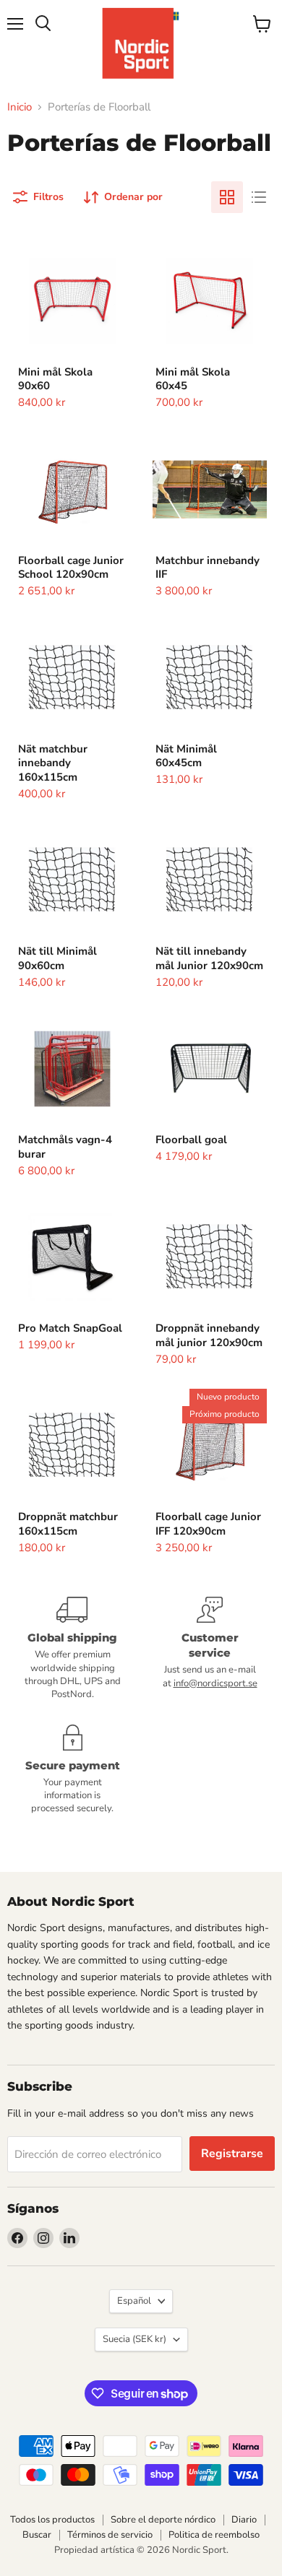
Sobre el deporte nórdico (163, 2520)
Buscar (37, 2535)
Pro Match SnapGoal (70, 1328)
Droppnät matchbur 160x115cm (68, 1524)
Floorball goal (191, 1140)
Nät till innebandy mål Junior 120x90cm (209, 958)
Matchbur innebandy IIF (208, 568)
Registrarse (232, 2154)
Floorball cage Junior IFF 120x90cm (208, 1524)
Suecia (134, 2339)
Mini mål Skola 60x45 (193, 379)
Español (134, 2301)
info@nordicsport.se (215, 1683)
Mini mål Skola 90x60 (55, 379)
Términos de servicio (110, 2535)
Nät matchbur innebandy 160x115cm (53, 763)
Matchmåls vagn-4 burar (65, 1147)
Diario (244, 2520)
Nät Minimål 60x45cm (186, 756)
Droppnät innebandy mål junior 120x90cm (209, 1335)
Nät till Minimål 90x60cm (57, 958)
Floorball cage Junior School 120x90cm (71, 568)
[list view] (259, 197)
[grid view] (227, 197)
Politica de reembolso (214, 2535)
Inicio (20, 107)
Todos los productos (52, 2520)
